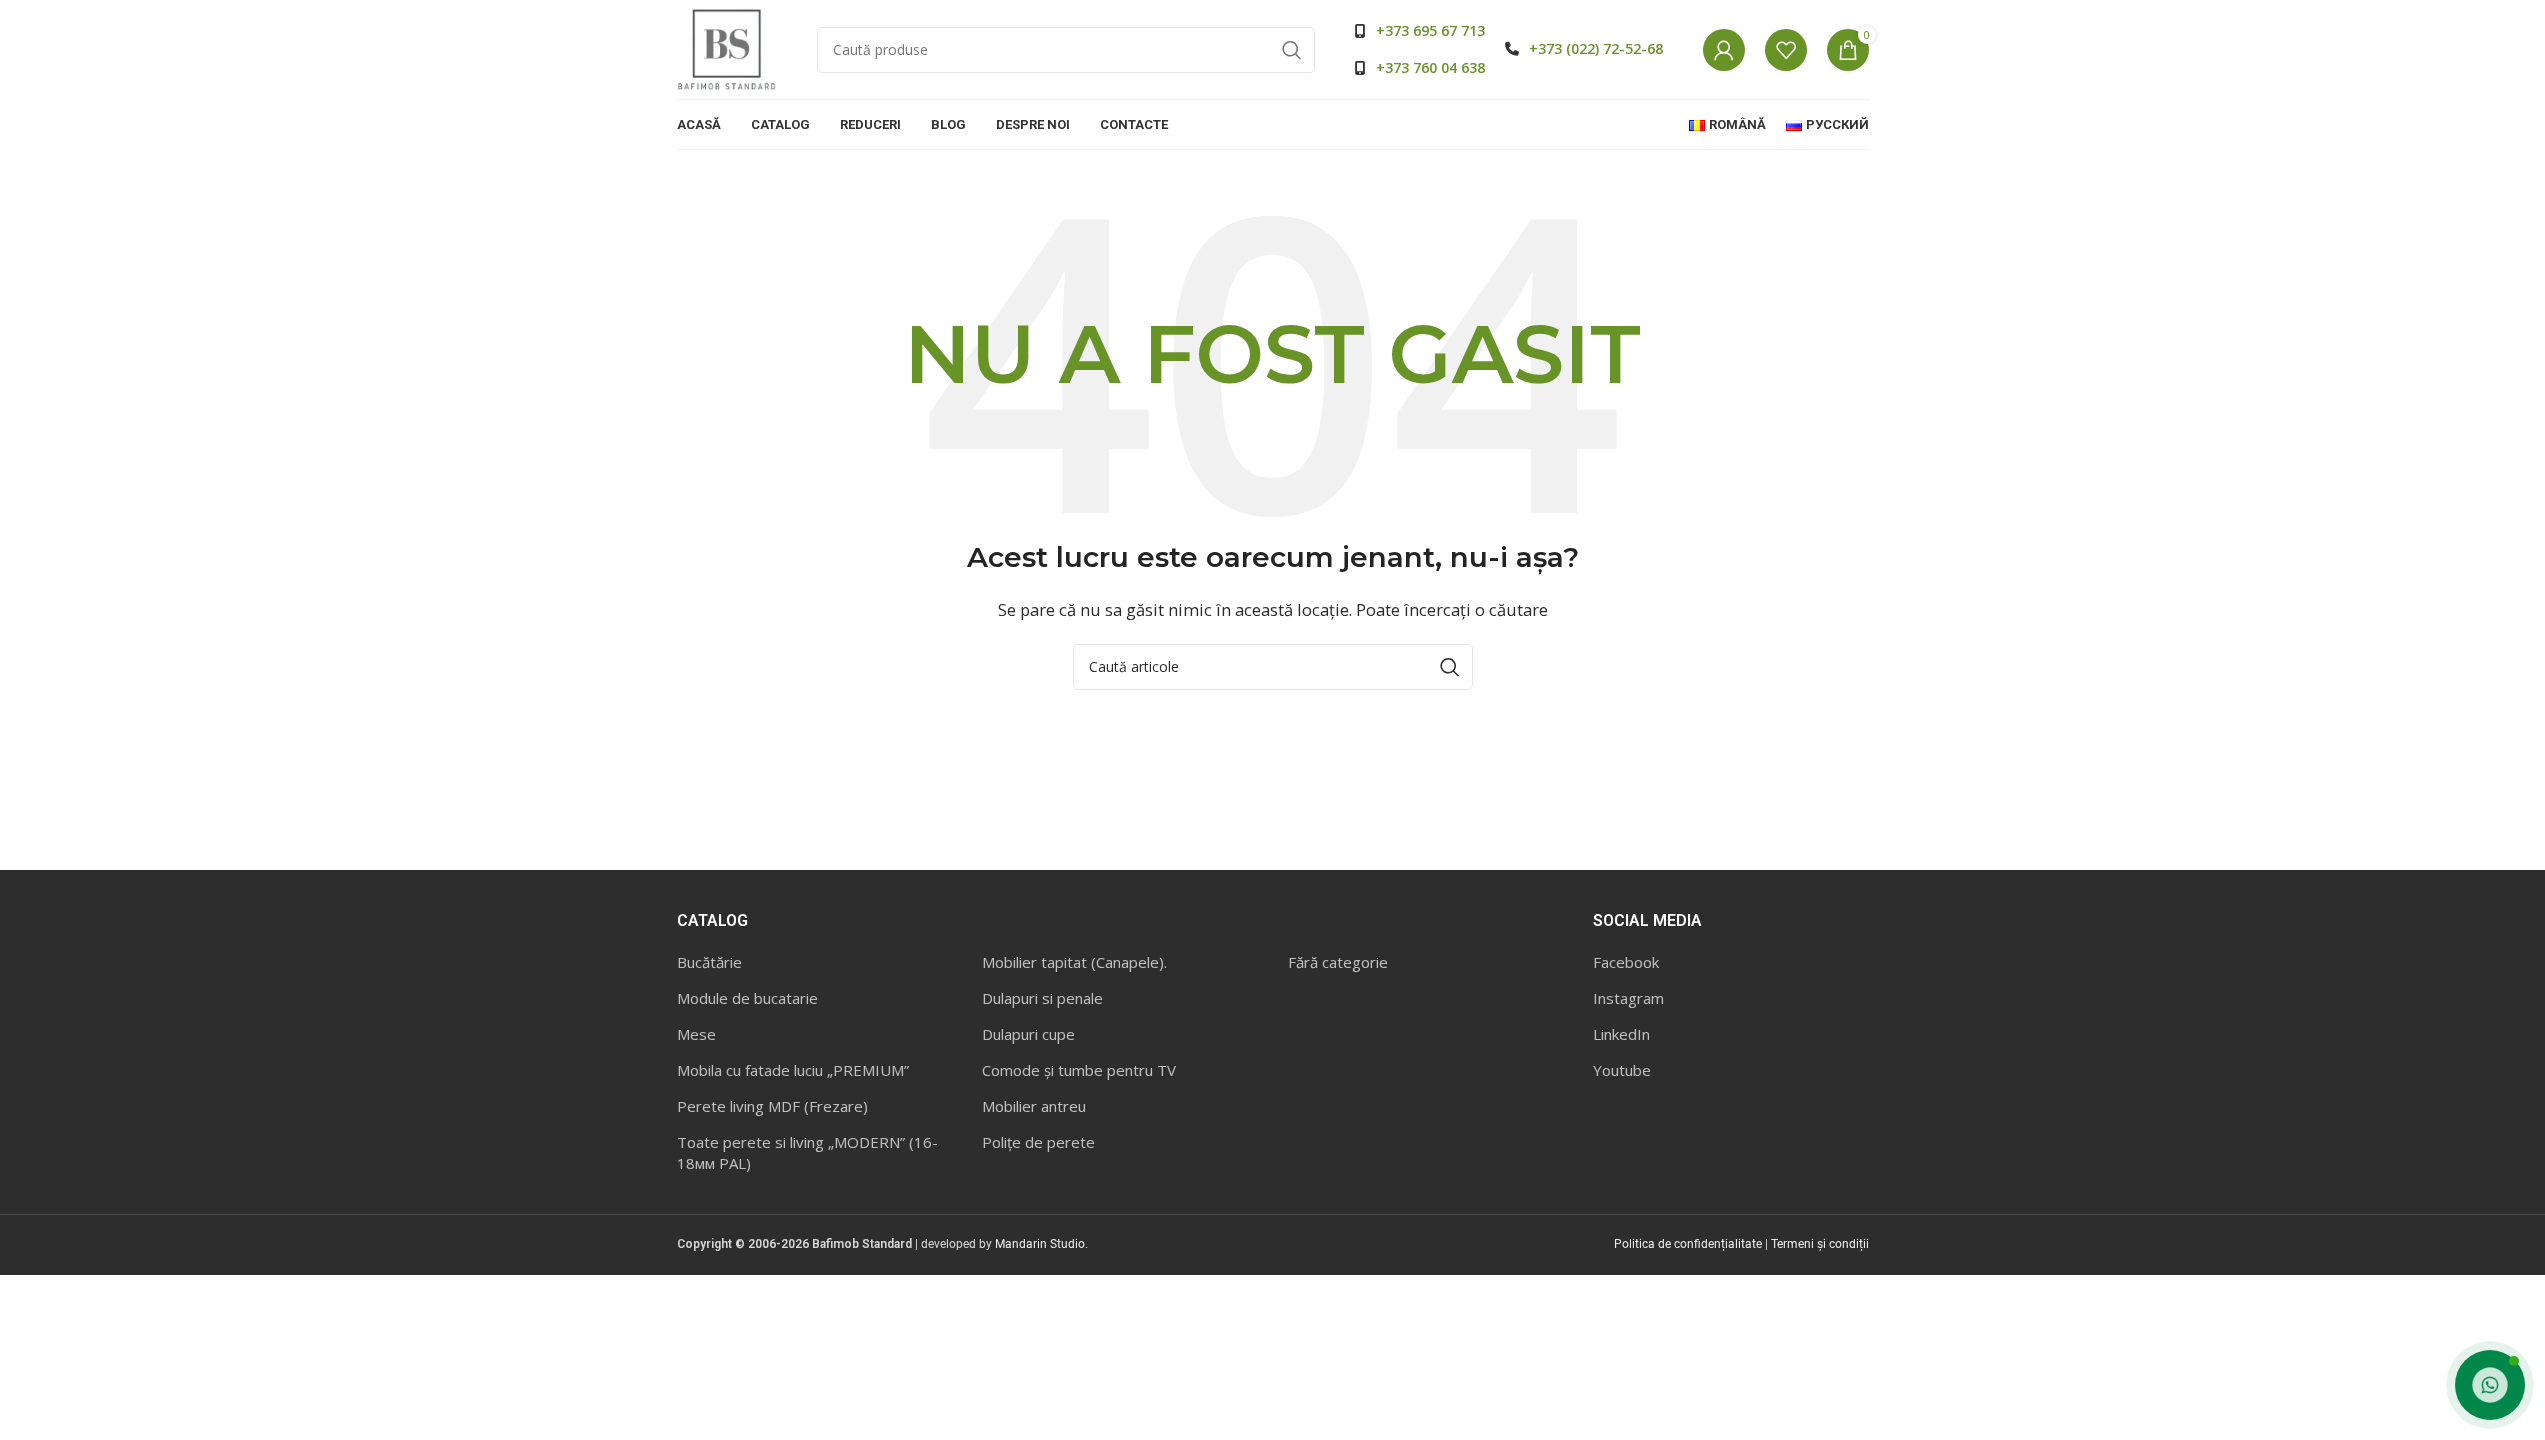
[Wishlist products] (1786, 50)
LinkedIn (1621, 1034)
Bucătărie (709, 962)
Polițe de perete (1038, 1142)
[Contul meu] (1724, 50)
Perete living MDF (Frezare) (772, 1106)
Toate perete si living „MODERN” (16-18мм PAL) (807, 1152)
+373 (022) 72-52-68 (1596, 48)
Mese (696, 1034)
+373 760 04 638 (1430, 67)
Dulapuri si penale (1042, 998)
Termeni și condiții (1820, 1244)
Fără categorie (1338, 962)
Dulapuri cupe (1028, 1034)
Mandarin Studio (1040, 1244)
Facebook (1626, 962)
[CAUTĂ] (1292, 50)
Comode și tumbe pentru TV (1079, 1070)
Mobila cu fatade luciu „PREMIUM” (793, 1070)
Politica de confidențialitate (1688, 1244)
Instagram (1628, 998)
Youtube (1622, 1070)
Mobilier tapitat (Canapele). (1074, 962)
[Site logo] (727, 48)
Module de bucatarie (747, 998)
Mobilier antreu (1034, 1106)
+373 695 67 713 (1430, 30)
